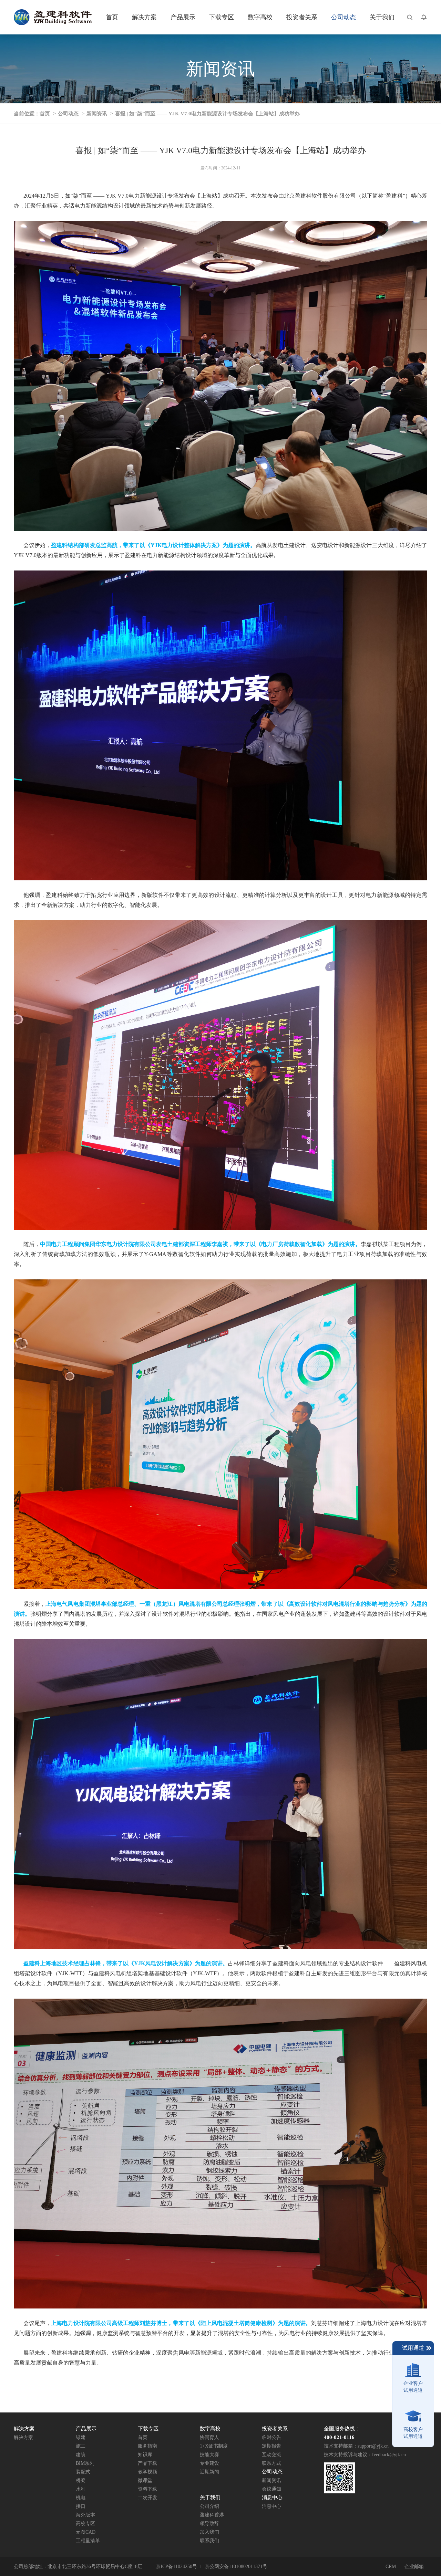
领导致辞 (209, 2523)
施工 (81, 2446)
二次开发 (147, 2498)
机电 (81, 2498)
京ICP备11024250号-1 (178, 2567)
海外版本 (85, 2515)
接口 (81, 2506)
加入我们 (209, 2532)
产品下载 (147, 2463)
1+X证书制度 (214, 2446)
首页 (45, 114)
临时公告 (271, 2437)
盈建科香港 (212, 2515)
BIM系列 (85, 2463)
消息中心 (271, 2506)
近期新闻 (209, 2472)
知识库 (145, 2455)
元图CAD (86, 2532)
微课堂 (145, 2480)
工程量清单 (88, 2541)
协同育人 (209, 2437)
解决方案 (23, 2437)
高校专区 (85, 2523)
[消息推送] (424, 17)
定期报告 (271, 2446)
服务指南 (147, 2446)
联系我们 (209, 2541)
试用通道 (413, 2348)
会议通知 (271, 2489)
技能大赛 (209, 2455)
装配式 (83, 2472)
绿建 (81, 2437)
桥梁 (81, 2480)
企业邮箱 (414, 2567)
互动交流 (271, 2455)
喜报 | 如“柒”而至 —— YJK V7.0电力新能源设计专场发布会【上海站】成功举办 (207, 114)
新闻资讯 (97, 114)
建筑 (81, 2455)
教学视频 (147, 2472)
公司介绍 (209, 2506)
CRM (391, 2567)
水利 (81, 2489)
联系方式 (271, 2463)
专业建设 (209, 2463)
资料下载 (147, 2489)
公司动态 (68, 114)
